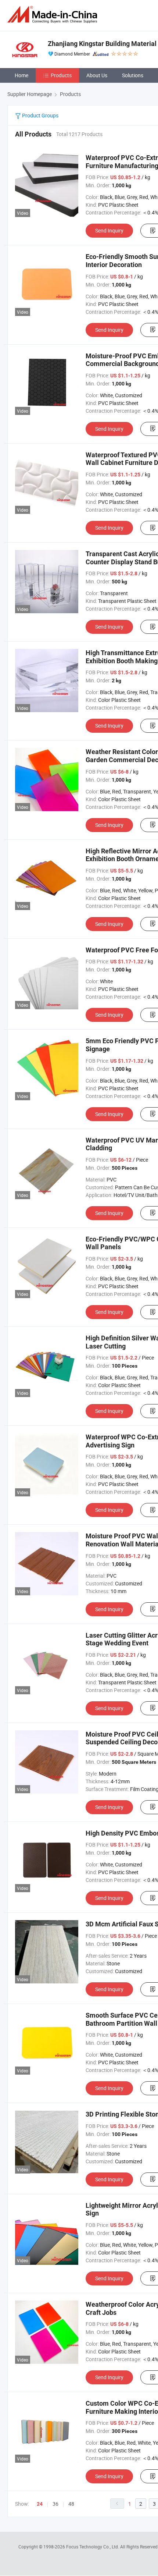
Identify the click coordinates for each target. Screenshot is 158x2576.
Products (61, 75)
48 (71, 2504)
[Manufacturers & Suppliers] (54, 15)
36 (55, 2504)
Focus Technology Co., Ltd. (93, 2547)
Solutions (133, 75)
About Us (97, 75)
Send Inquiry (109, 230)
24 (40, 2504)
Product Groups (40, 115)
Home (21, 75)
